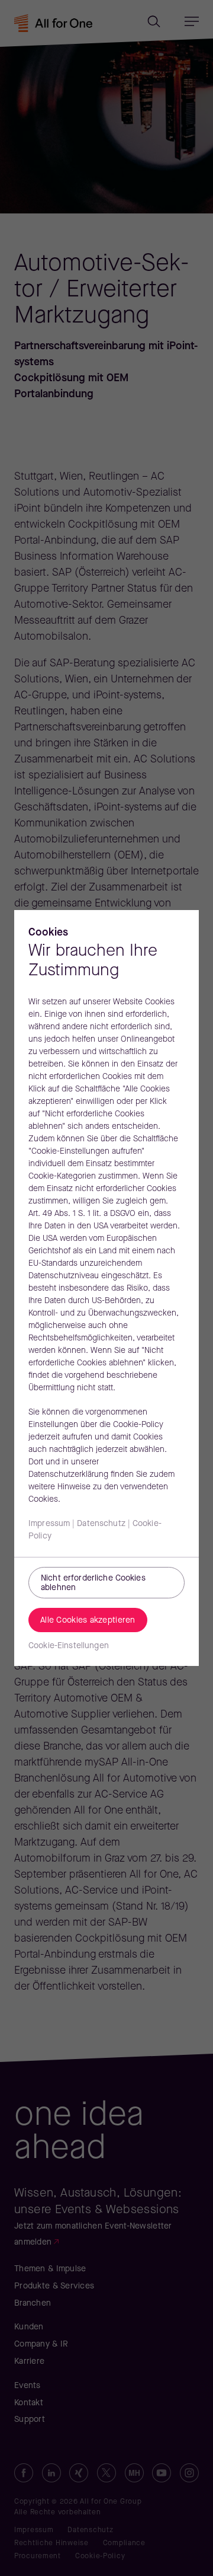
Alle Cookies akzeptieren (88, 1621)
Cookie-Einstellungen (69, 1646)
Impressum (49, 1524)
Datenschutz (101, 1524)
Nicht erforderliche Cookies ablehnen (93, 1584)
